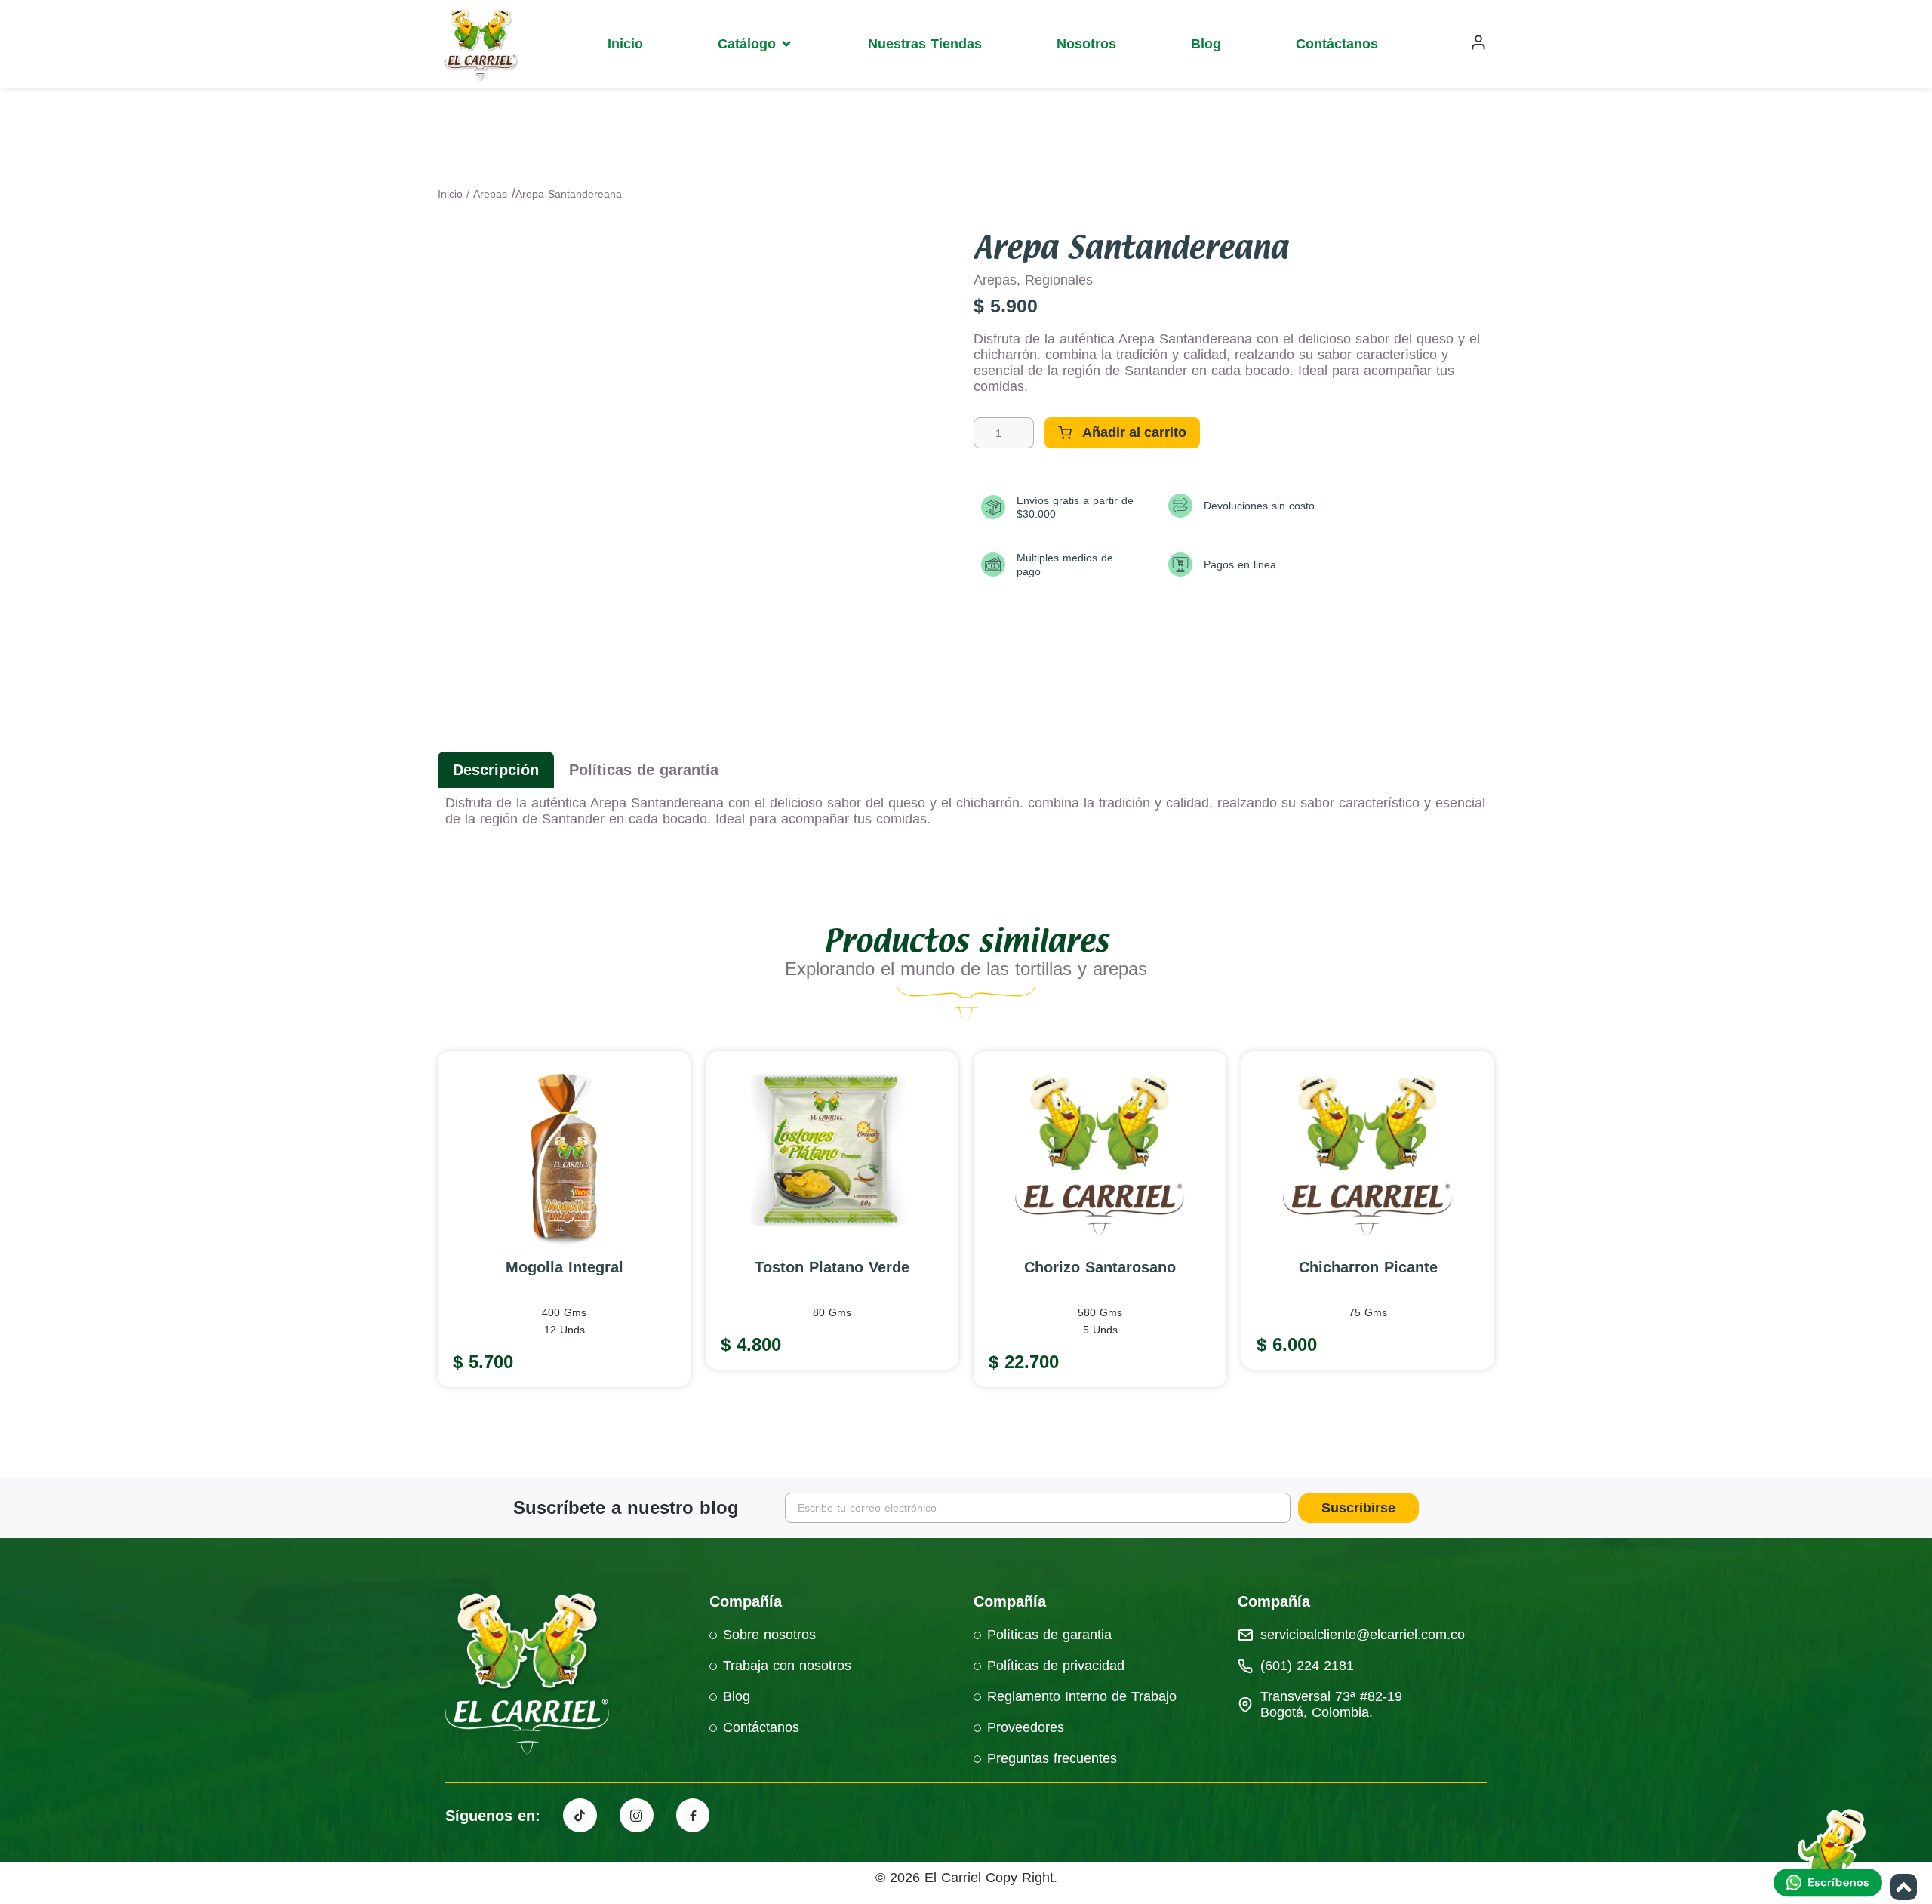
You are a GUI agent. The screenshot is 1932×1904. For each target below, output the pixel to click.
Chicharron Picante (1368, 1267)
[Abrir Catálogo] (786, 44)
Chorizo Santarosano (1100, 1267)
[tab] (496, 770)
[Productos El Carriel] (580, 1815)
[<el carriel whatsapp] (1830, 1855)
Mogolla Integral (565, 1267)
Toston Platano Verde (832, 1267)
